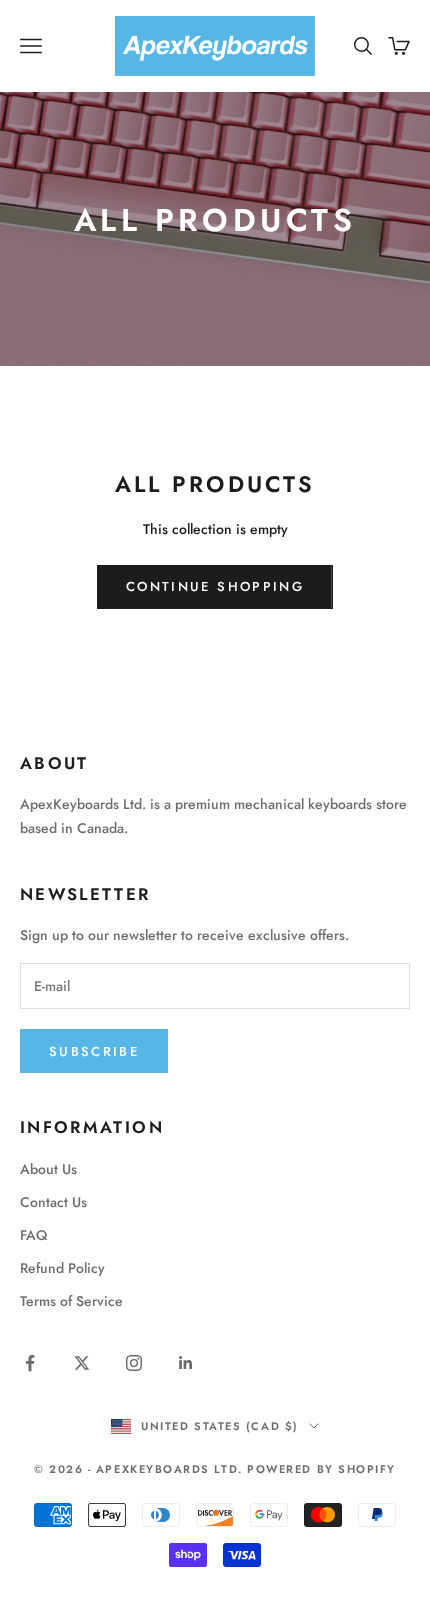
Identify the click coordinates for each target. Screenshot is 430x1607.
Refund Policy (62, 1268)
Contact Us (53, 1202)
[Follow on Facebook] (30, 1363)
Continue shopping (215, 586)
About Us (48, 1169)
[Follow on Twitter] (82, 1363)
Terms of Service (71, 1301)
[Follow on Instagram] (134, 1363)
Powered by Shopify (321, 1469)
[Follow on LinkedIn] (186, 1363)
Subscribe (94, 1051)
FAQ (33, 1235)
